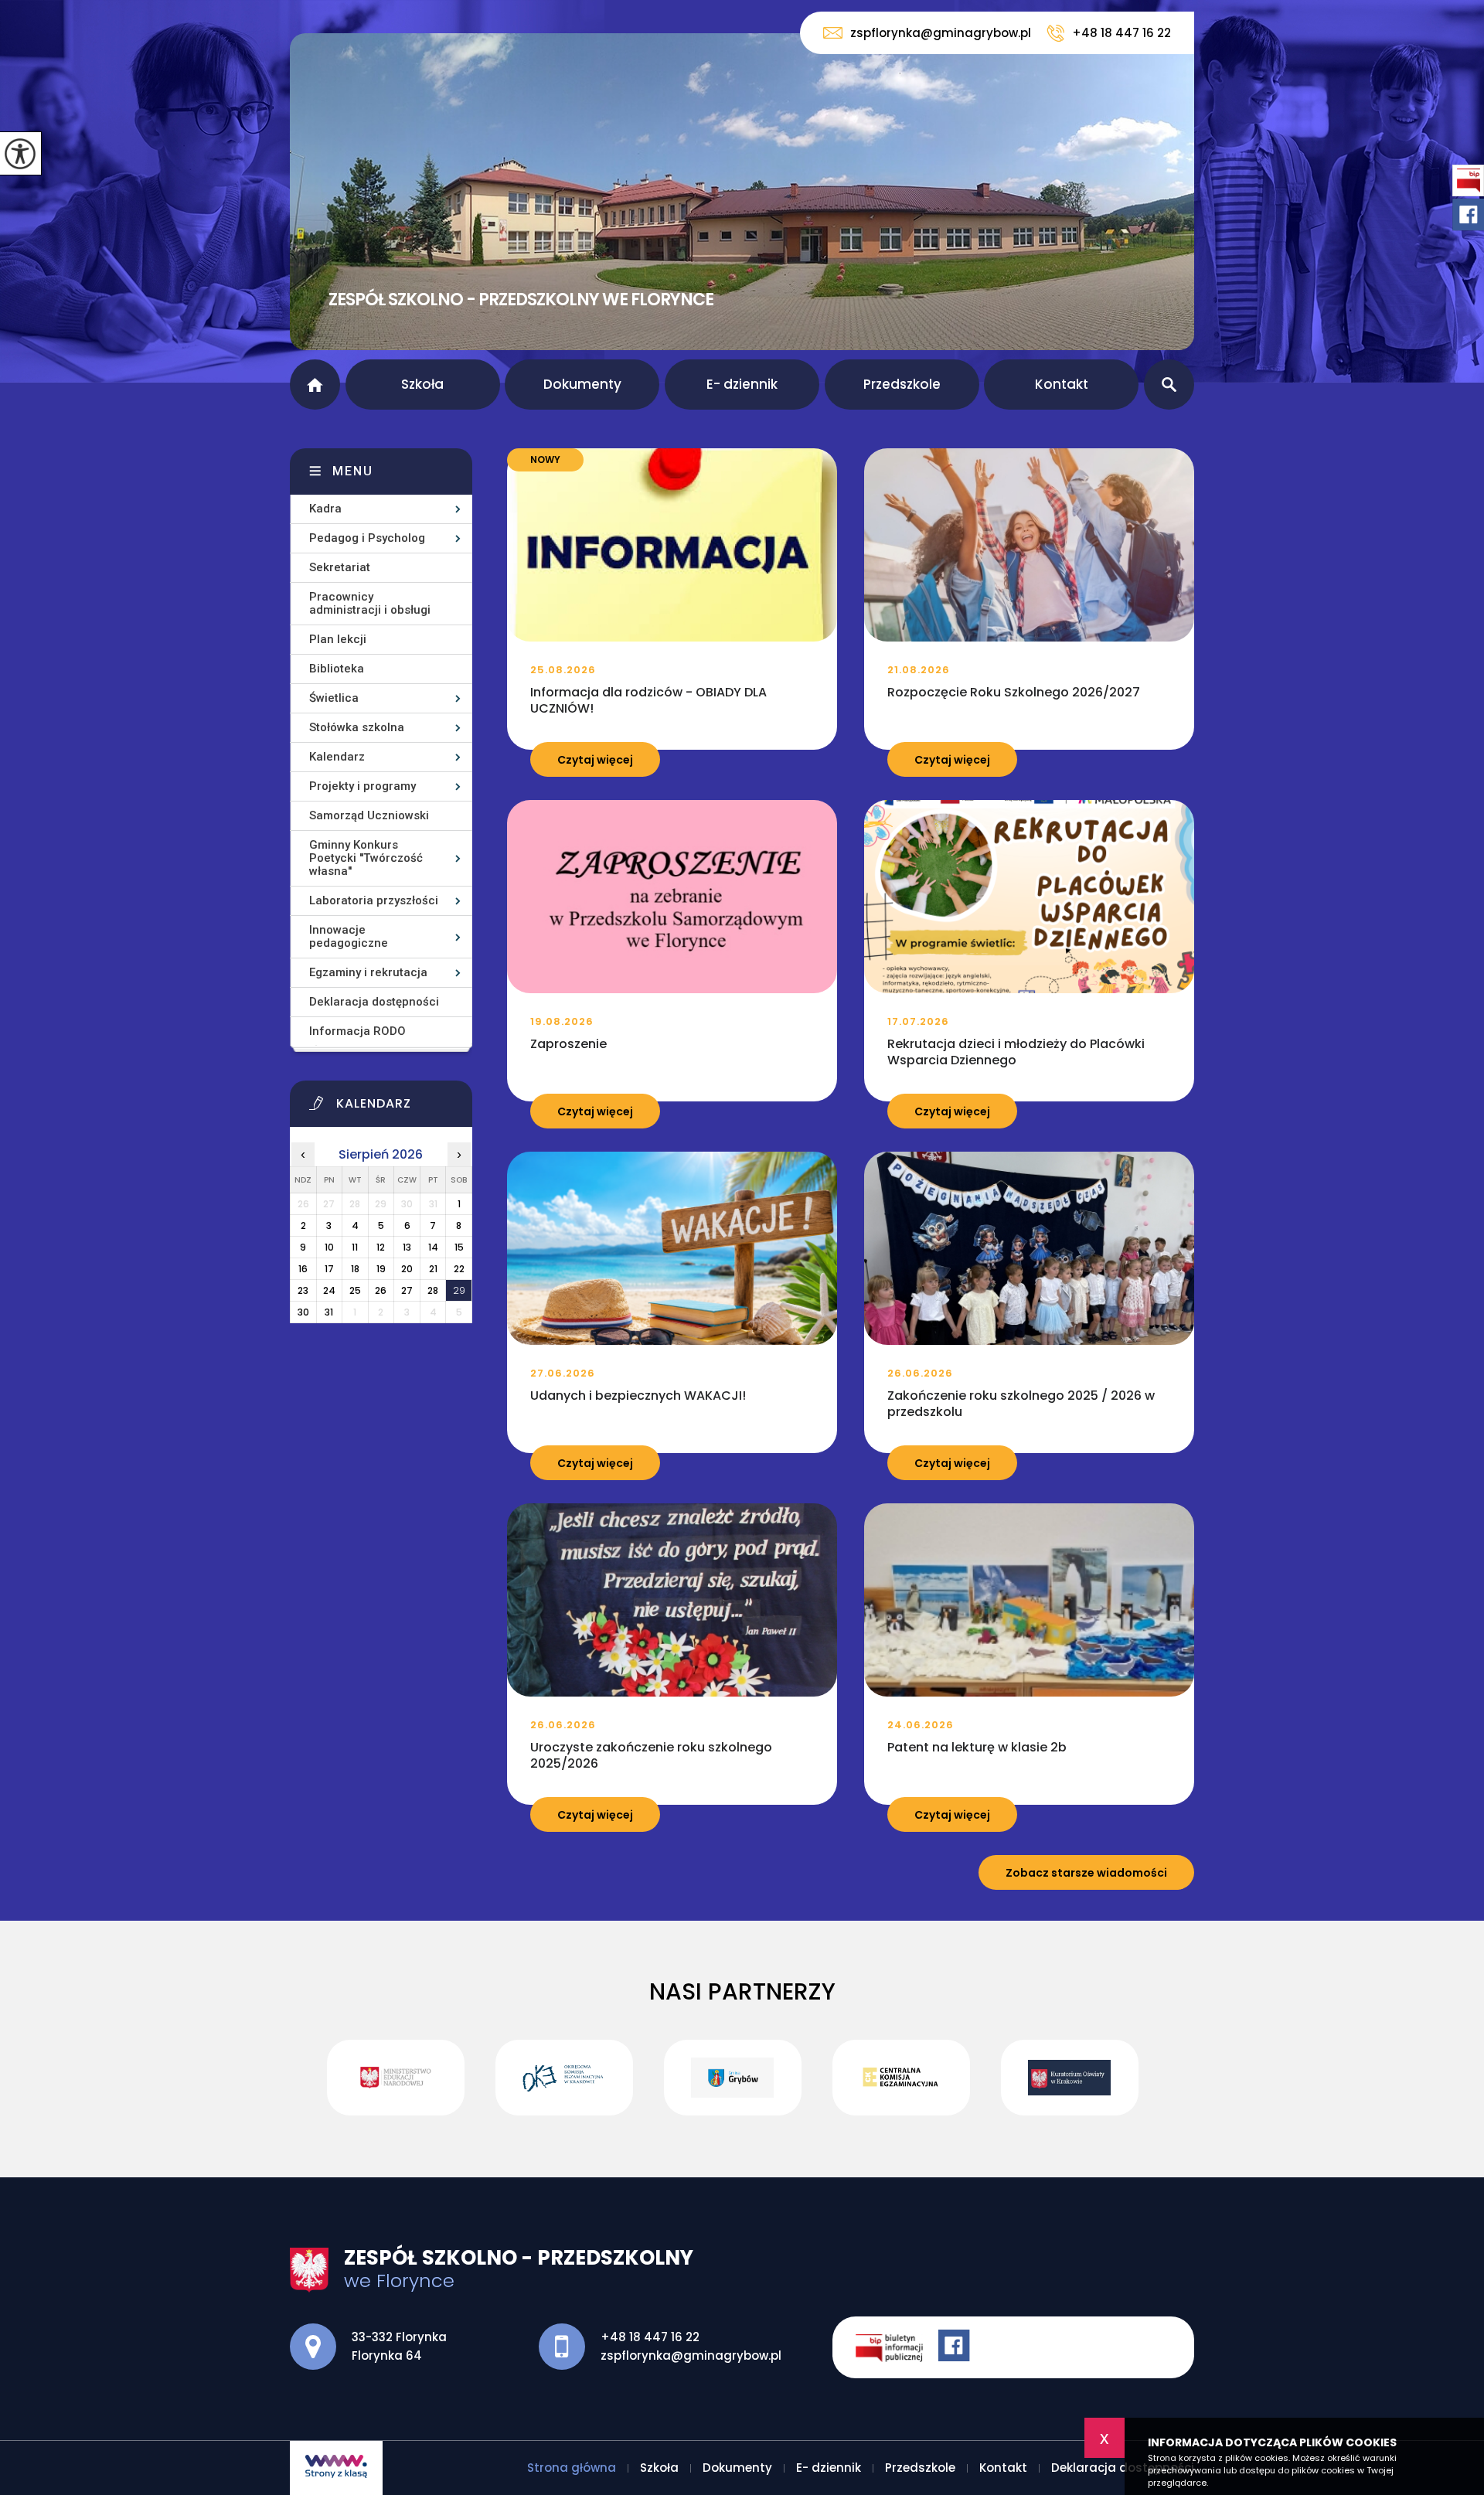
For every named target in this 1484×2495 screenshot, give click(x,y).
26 (381, 1290)
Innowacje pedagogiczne (349, 936)
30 (303, 1312)
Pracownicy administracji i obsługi (370, 603)
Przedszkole (902, 384)
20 (407, 1269)
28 (433, 1290)
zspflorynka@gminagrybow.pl (941, 33)
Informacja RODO (357, 1031)
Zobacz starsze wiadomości (1086, 1873)
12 (381, 1247)
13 (407, 1247)
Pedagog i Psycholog (367, 538)
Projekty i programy (362, 786)
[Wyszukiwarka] (1169, 385)
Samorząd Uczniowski (369, 815)
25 (355, 1290)
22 (459, 1269)
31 (329, 1312)
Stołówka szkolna (357, 727)
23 (303, 1290)
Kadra (325, 509)
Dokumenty (582, 384)
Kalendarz (337, 757)
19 (381, 1269)
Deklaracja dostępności (374, 1002)
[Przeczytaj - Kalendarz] (400, 1108)
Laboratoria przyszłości (374, 900)
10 (329, 1247)
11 (355, 1247)
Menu (353, 471)
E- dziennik (742, 384)
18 (355, 1269)
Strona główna (315, 385)
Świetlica (334, 698)
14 (433, 1247)
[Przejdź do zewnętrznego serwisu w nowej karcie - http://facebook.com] (956, 2347)
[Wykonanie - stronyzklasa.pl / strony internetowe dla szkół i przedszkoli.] (336, 2468)
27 (407, 1290)
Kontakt (1062, 384)
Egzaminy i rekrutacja (368, 972)
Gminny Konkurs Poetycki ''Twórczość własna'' (366, 858)
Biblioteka (337, 669)
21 (433, 1269)
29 (459, 1290)
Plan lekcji (338, 639)
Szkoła (422, 384)
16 (303, 1269)
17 (329, 1269)
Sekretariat (340, 567)
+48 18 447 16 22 (1122, 33)
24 (329, 1290)
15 (459, 1247)
